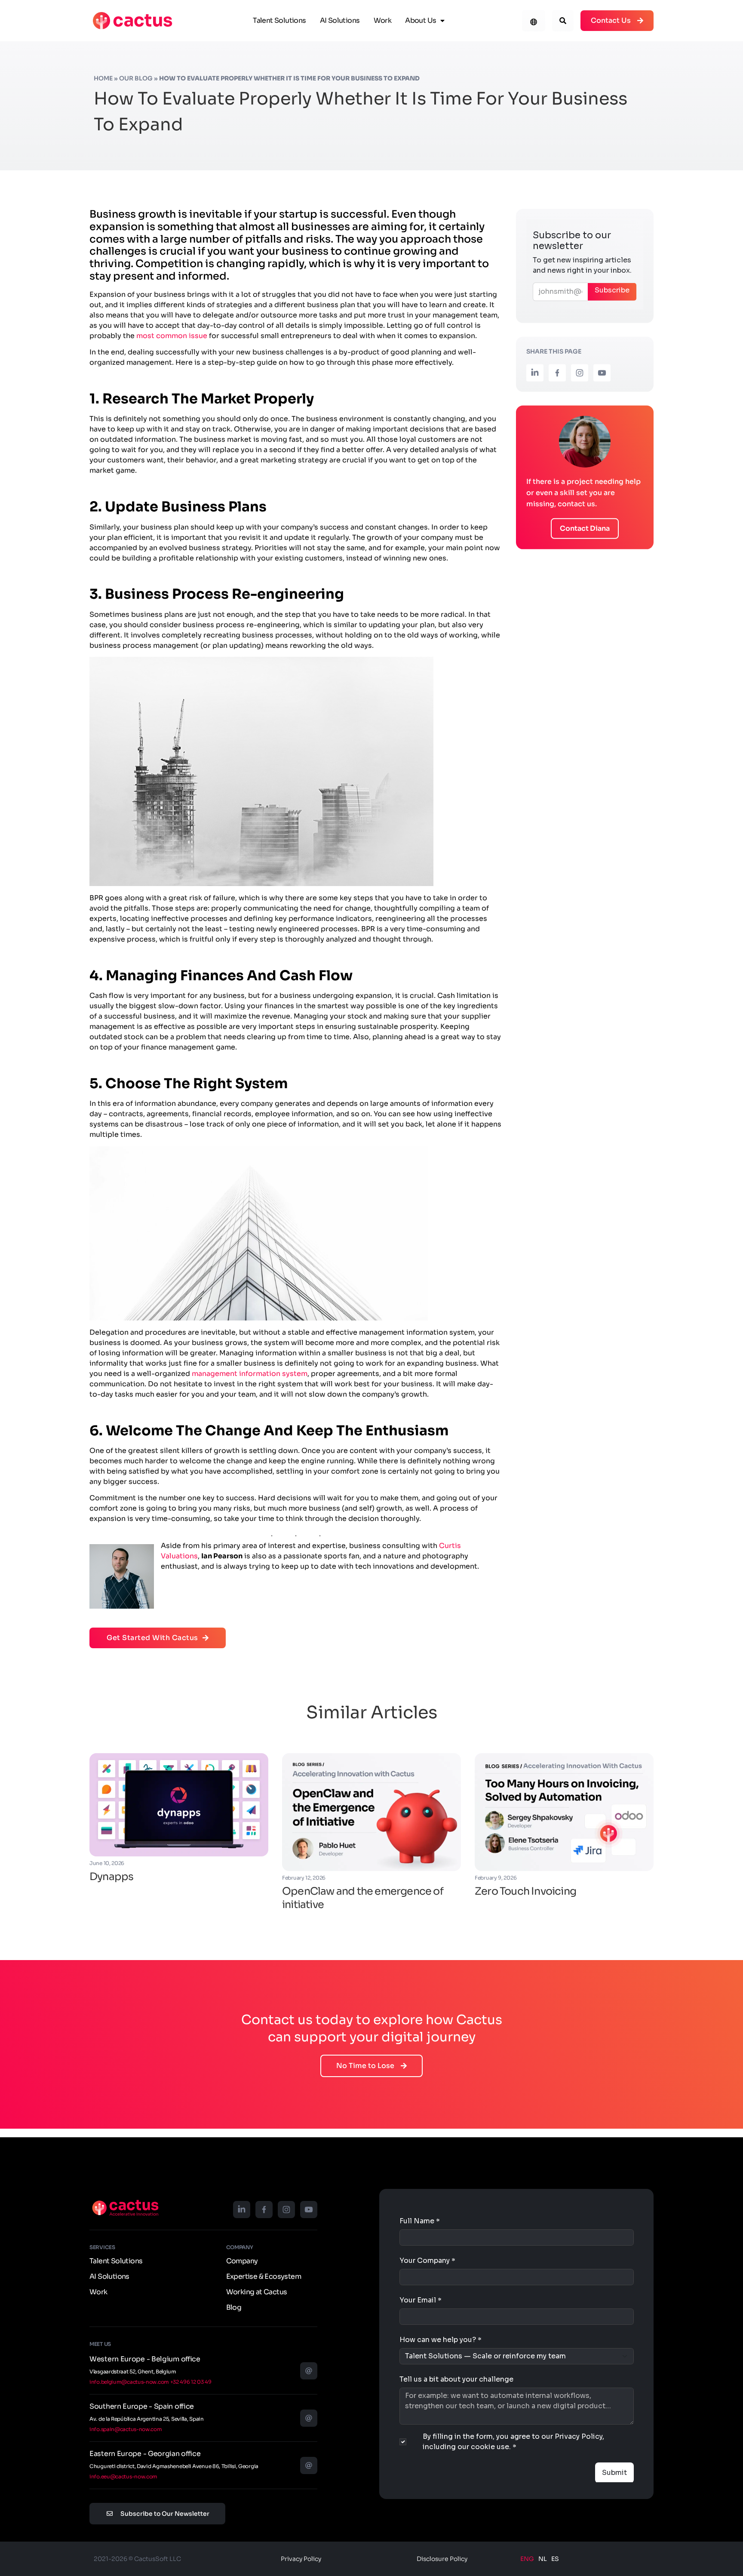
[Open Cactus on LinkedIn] (535, 373)
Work (383, 20)
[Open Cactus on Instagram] (580, 373)
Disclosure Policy (442, 2559)
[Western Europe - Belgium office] (309, 2371)
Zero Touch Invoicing (525, 1891)
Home (103, 78)
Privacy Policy (301, 2559)
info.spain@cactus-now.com (126, 2429)
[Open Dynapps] (179, 1805)
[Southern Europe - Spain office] (309, 2418)
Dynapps (111, 1877)
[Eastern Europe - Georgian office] (309, 2465)
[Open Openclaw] (371, 1812)
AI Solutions (340, 20)
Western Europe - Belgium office (145, 2359)
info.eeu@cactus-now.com (123, 2476)
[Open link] (132, 21)
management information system (250, 1374)
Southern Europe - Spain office (142, 2406)
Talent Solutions (279, 20)
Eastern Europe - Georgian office (145, 2454)
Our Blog (136, 78)
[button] (563, 21)
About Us (421, 20)
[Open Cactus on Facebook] (557, 373)
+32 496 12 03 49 (191, 2382)
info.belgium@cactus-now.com (129, 2382)
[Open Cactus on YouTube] (602, 373)
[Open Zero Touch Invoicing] (564, 1812)
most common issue (172, 336)
